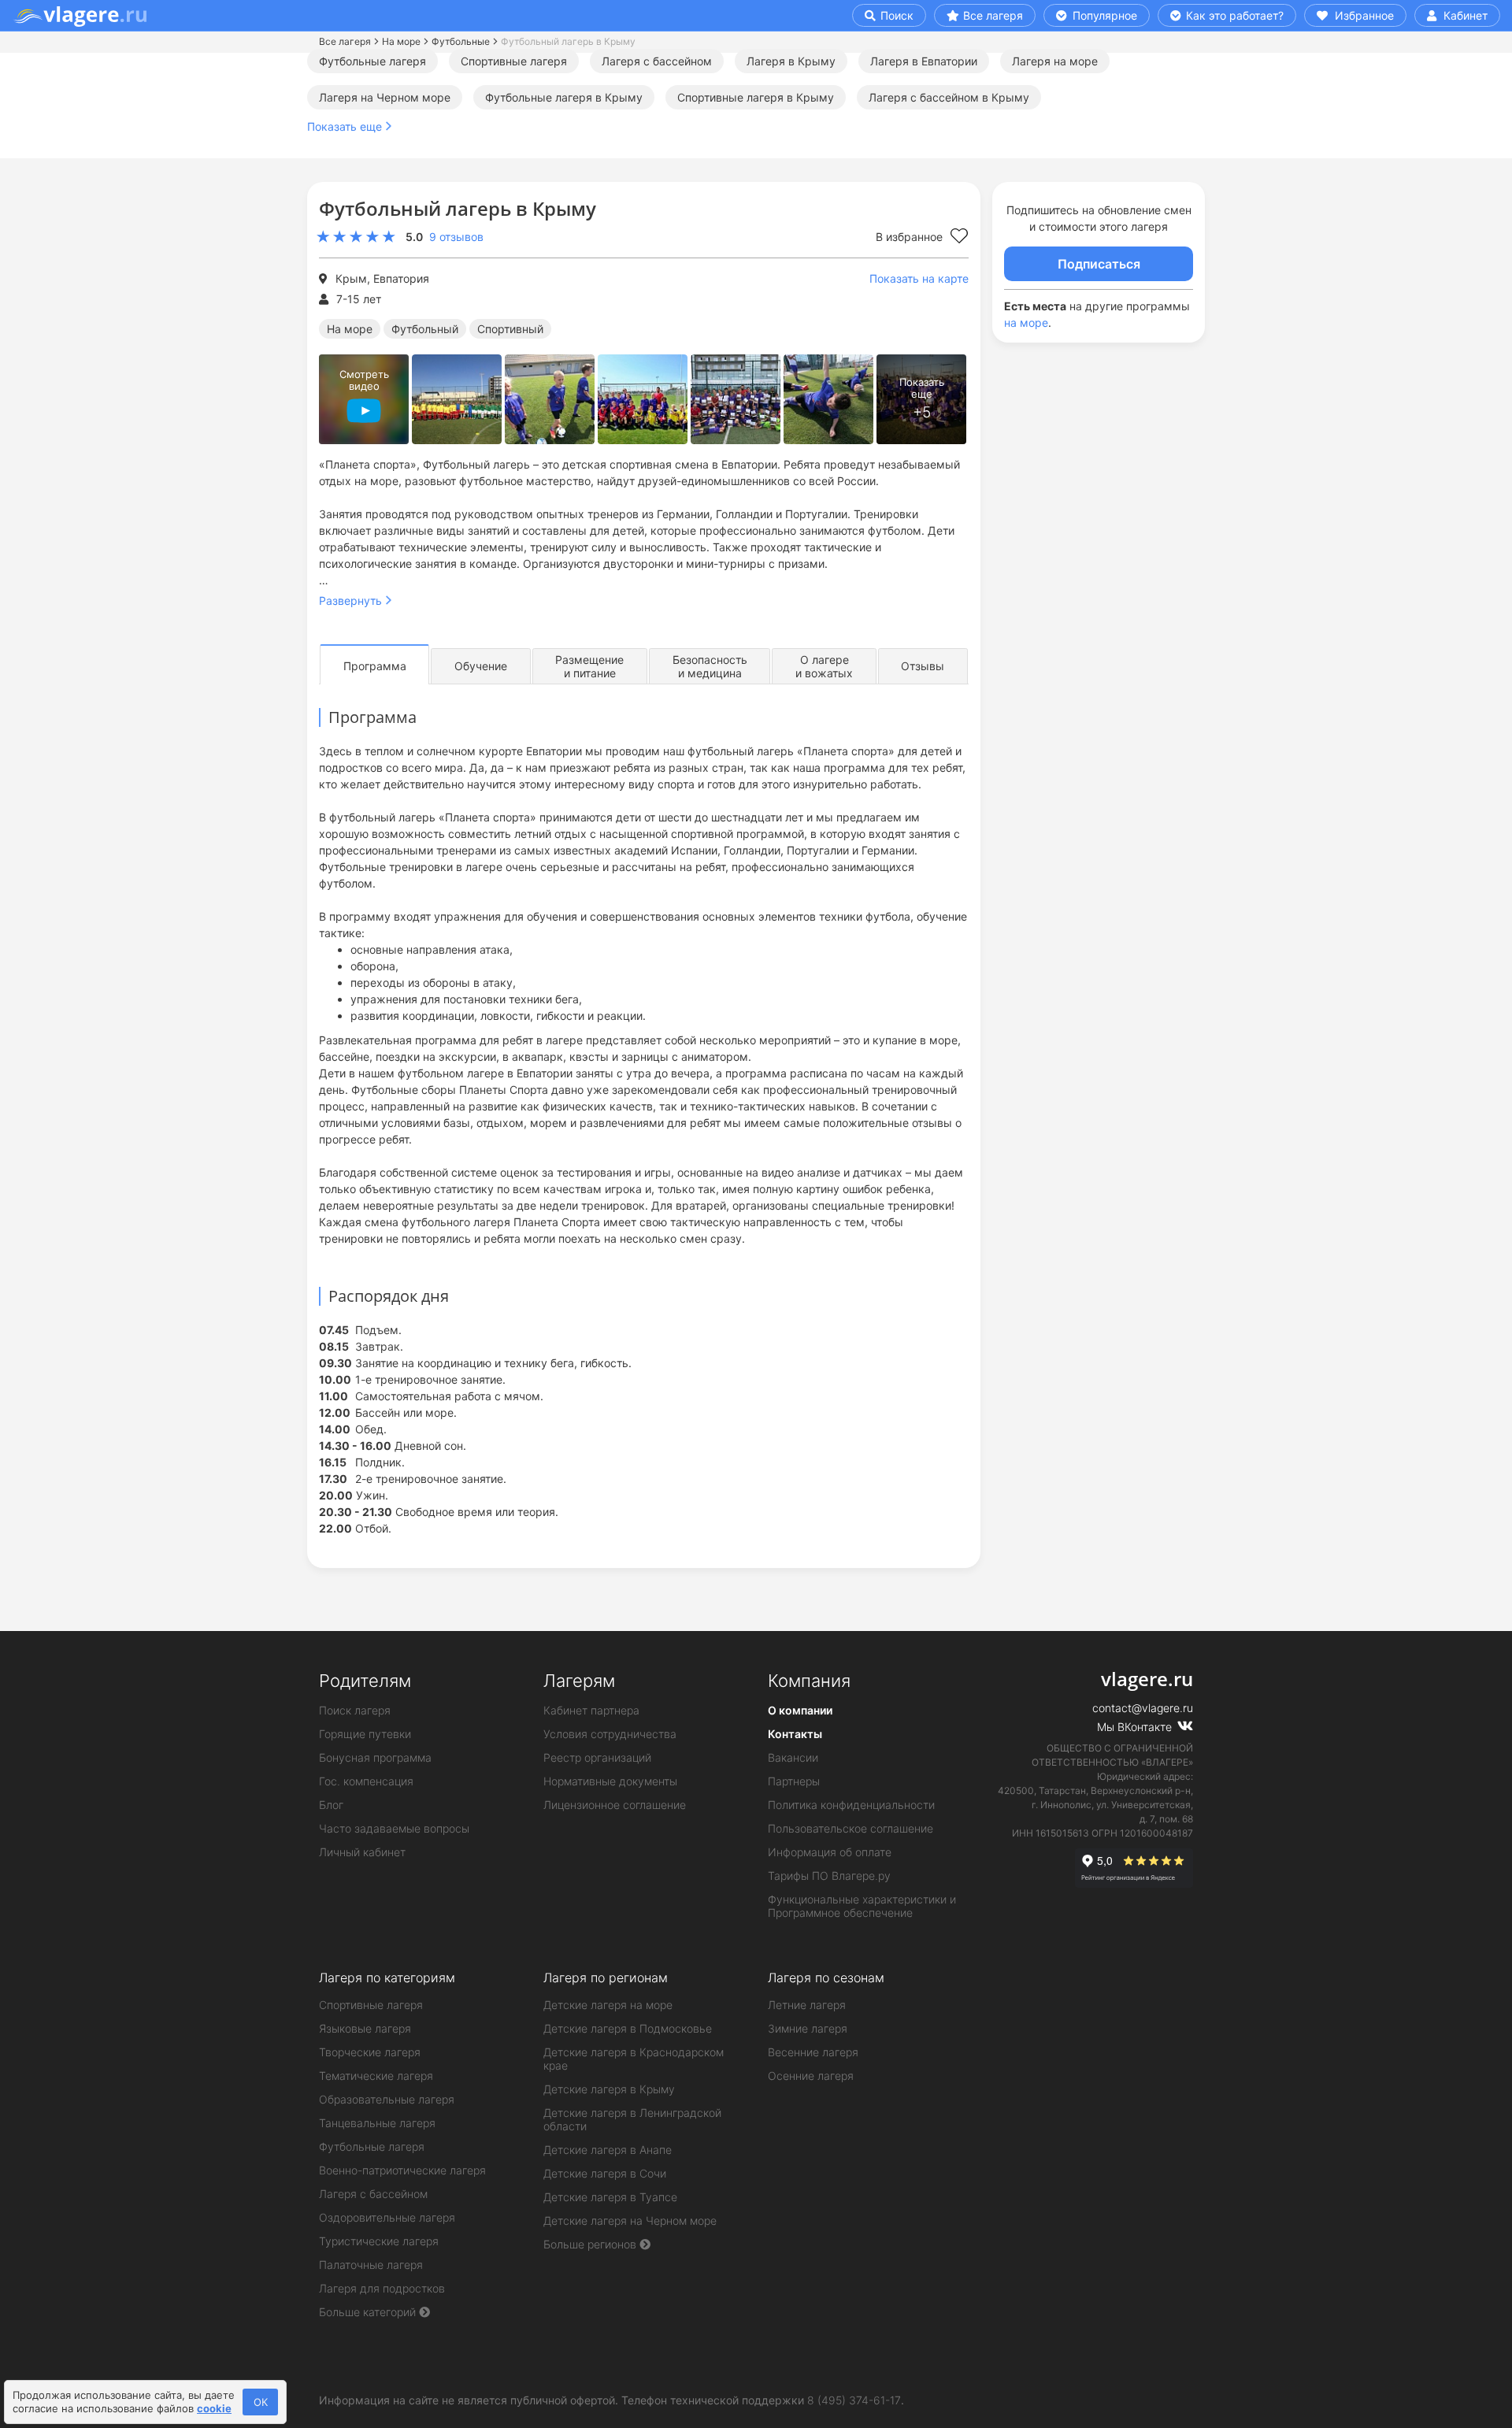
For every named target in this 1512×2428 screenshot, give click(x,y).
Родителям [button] (365, 1681)
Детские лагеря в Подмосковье (628, 2028)
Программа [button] (375, 666)
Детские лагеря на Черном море (630, 2220)
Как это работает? (1233, 15)
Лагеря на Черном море (385, 97)
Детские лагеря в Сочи (605, 2173)
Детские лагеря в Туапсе (610, 2197)
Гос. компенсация (366, 1781)
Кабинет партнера (591, 1710)
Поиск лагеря (355, 1710)
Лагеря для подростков (382, 2288)
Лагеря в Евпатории (924, 61)
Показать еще (345, 126)
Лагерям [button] (579, 1681)
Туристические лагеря (379, 2241)
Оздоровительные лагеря (387, 2217)
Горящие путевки (365, 1734)
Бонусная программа (375, 1757)
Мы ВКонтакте (1136, 1727)
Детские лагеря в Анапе (608, 2150)
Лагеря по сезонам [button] (826, 1978)
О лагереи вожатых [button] (824, 666)
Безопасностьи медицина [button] (710, 666)
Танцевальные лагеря (377, 2123)
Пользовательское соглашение (850, 1828)
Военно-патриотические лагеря (402, 2170)
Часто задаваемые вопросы (394, 1828)
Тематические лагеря (376, 2076)
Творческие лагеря (370, 2052)
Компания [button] (809, 1681)
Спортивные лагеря (514, 61)
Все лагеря (993, 15)
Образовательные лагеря (387, 2099)
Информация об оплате (830, 1852)
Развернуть (350, 601)
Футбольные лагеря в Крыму (564, 97)
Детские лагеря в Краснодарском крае (634, 2059)
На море (401, 41)
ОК (261, 2402)
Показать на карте (919, 278)
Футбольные (461, 41)
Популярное (1103, 15)
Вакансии (793, 1757)
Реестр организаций (597, 1757)
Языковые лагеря (365, 2028)
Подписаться (1099, 264)
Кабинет (1464, 15)
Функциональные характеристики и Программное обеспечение (862, 1906)
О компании (800, 1710)
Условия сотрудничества (610, 1734)
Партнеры (794, 1781)
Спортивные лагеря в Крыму (756, 97)
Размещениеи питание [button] (589, 666)
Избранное (1363, 15)
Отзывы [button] (923, 666)
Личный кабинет (362, 1852)
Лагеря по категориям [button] (387, 1978)
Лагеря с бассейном (657, 61)
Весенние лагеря (813, 2052)
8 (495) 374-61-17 (854, 2400)
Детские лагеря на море (608, 2005)
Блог (331, 1805)
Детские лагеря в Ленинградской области (632, 2119)
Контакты (795, 1734)
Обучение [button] (481, 666)
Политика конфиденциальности (851, 1805)
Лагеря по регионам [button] (606, 1978)
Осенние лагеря (811, 2076)
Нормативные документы (610, 1781)
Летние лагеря (807, 2005)
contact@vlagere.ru (1143, 1708)
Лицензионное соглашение (615, 1805)
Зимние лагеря (808, 2028)
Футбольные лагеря (372, 61)
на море (1026, 322)
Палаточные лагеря (371, 2265)
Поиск (895, 15)
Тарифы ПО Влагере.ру (829, 1876)
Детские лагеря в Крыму (609, 2089)
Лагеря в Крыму (791, 61)
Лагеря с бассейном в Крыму (949, 97)
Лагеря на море (1055, 61)
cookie (214, 2408)
